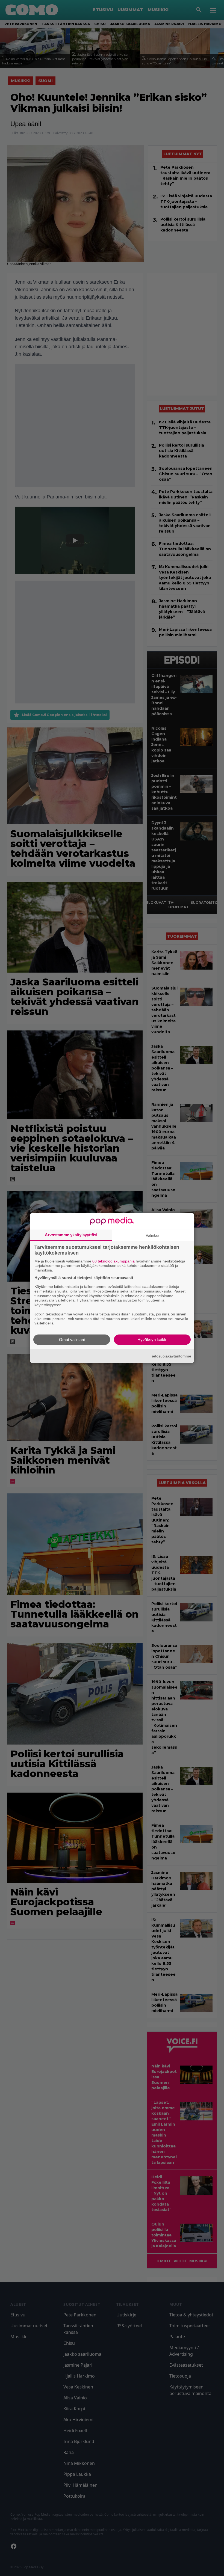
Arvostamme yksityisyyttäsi (71, 1234)
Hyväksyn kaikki (152, 1340)
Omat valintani (72, 1340)
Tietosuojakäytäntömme (171, 1356)
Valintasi (153, 1235)
